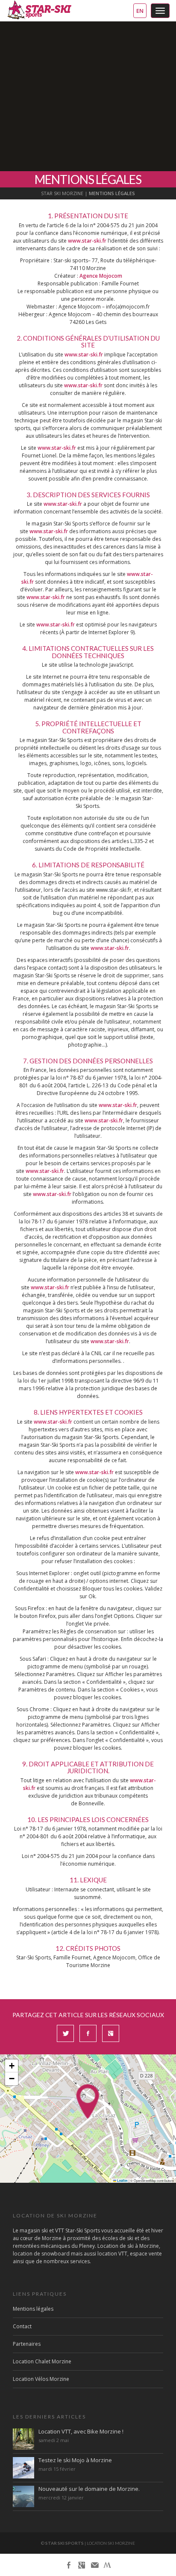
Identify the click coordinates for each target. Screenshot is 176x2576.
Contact (22, 2326)
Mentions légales (33, 2309)
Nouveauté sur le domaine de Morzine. (89, 2489)
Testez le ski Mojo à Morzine (75, 2460)
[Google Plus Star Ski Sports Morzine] (82, 2565)
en (140, 11)
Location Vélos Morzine (41, 2379)
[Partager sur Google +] (111, 2038)
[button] (88, 2101)
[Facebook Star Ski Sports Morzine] (69, 2565)
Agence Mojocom (101, 276)
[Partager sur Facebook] (88, 2038)
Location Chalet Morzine (42, 2361)
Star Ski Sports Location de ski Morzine (39, 10)
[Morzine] (107, 2564)
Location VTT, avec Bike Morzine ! (81, 2431)
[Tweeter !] (65, 2038)
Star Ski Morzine (62, 193)
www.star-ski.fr (87, 241)
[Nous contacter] (94, 2565)
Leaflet (122, 2181)
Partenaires (27, 2344)
